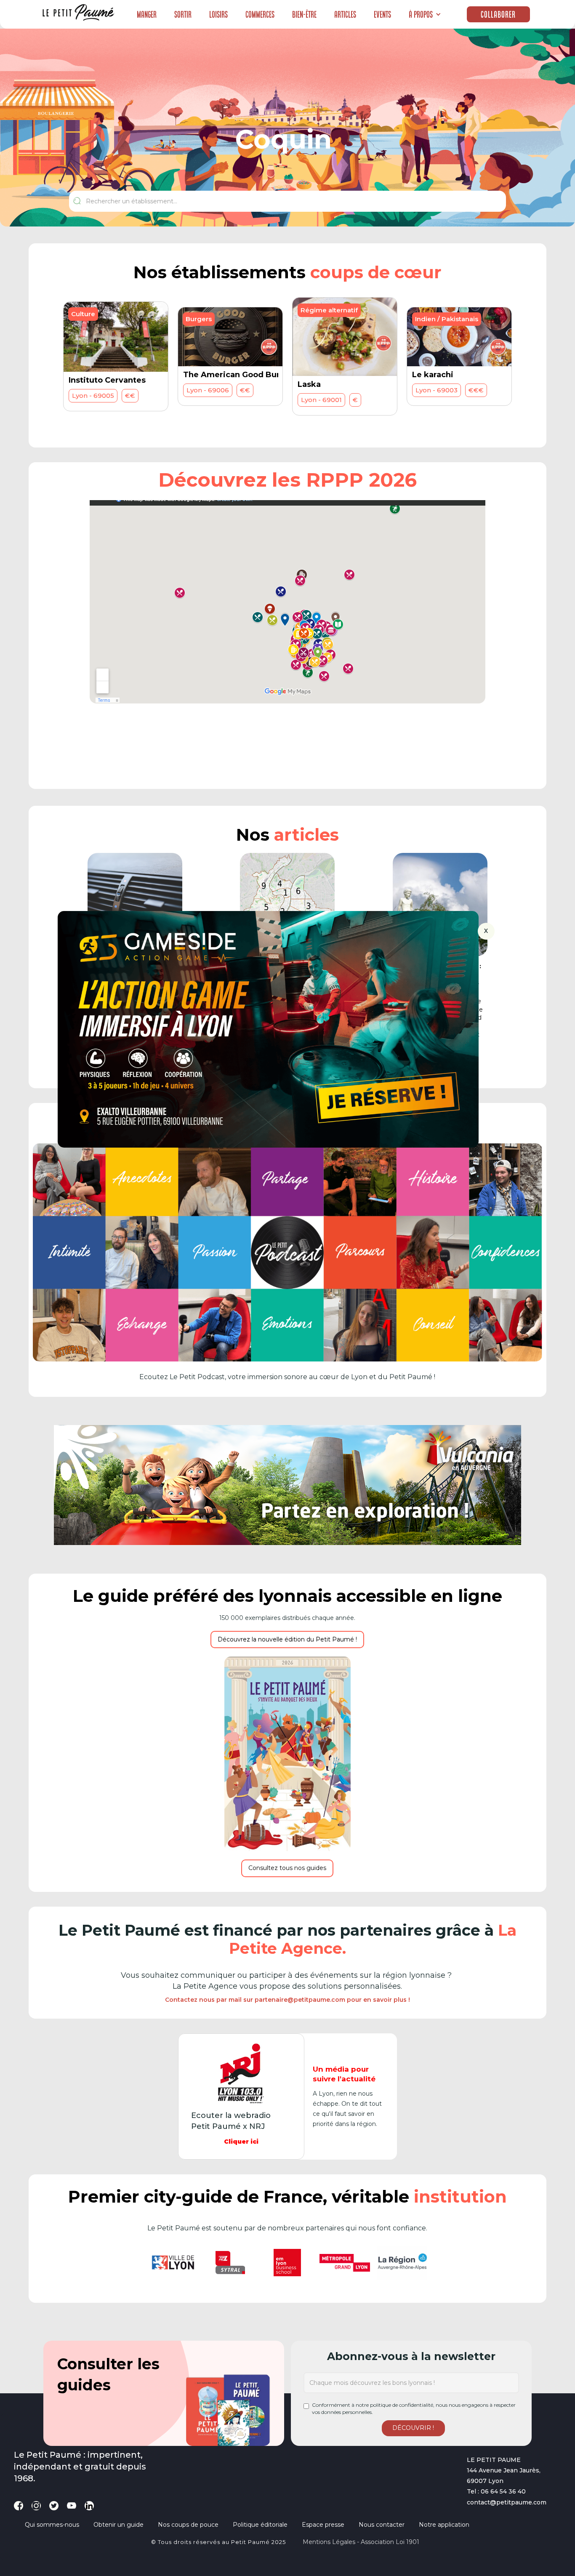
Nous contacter (382, 2525)
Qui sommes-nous (52, 2525)
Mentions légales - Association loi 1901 (361, 2542)
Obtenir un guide (118, 2525)
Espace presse (323, 2525)
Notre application (444, 2525)
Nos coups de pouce (188, 2525)
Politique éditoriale (260, 2525)
